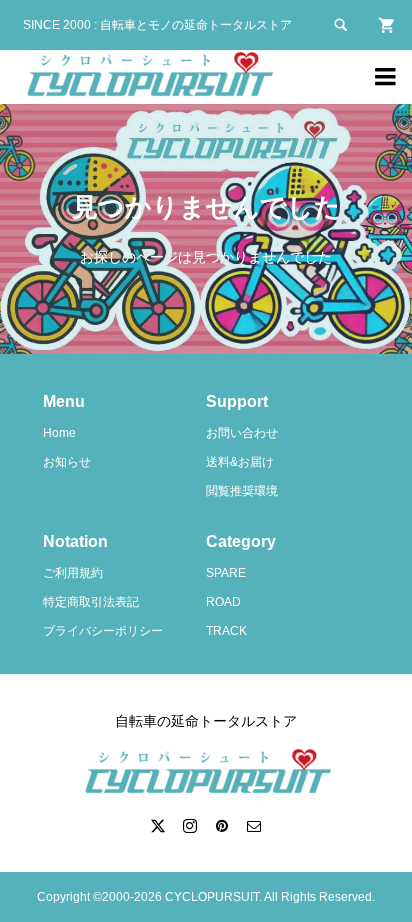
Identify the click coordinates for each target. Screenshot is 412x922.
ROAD (223, 602)
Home (59, 433)
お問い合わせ (242, 433)
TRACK (226, 631)
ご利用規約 (73, 573)
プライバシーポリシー (103, 631)
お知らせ (67, 462)
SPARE (226, 573)
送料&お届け (240, 462)
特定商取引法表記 (91, 602)
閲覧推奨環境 (242, 491)
